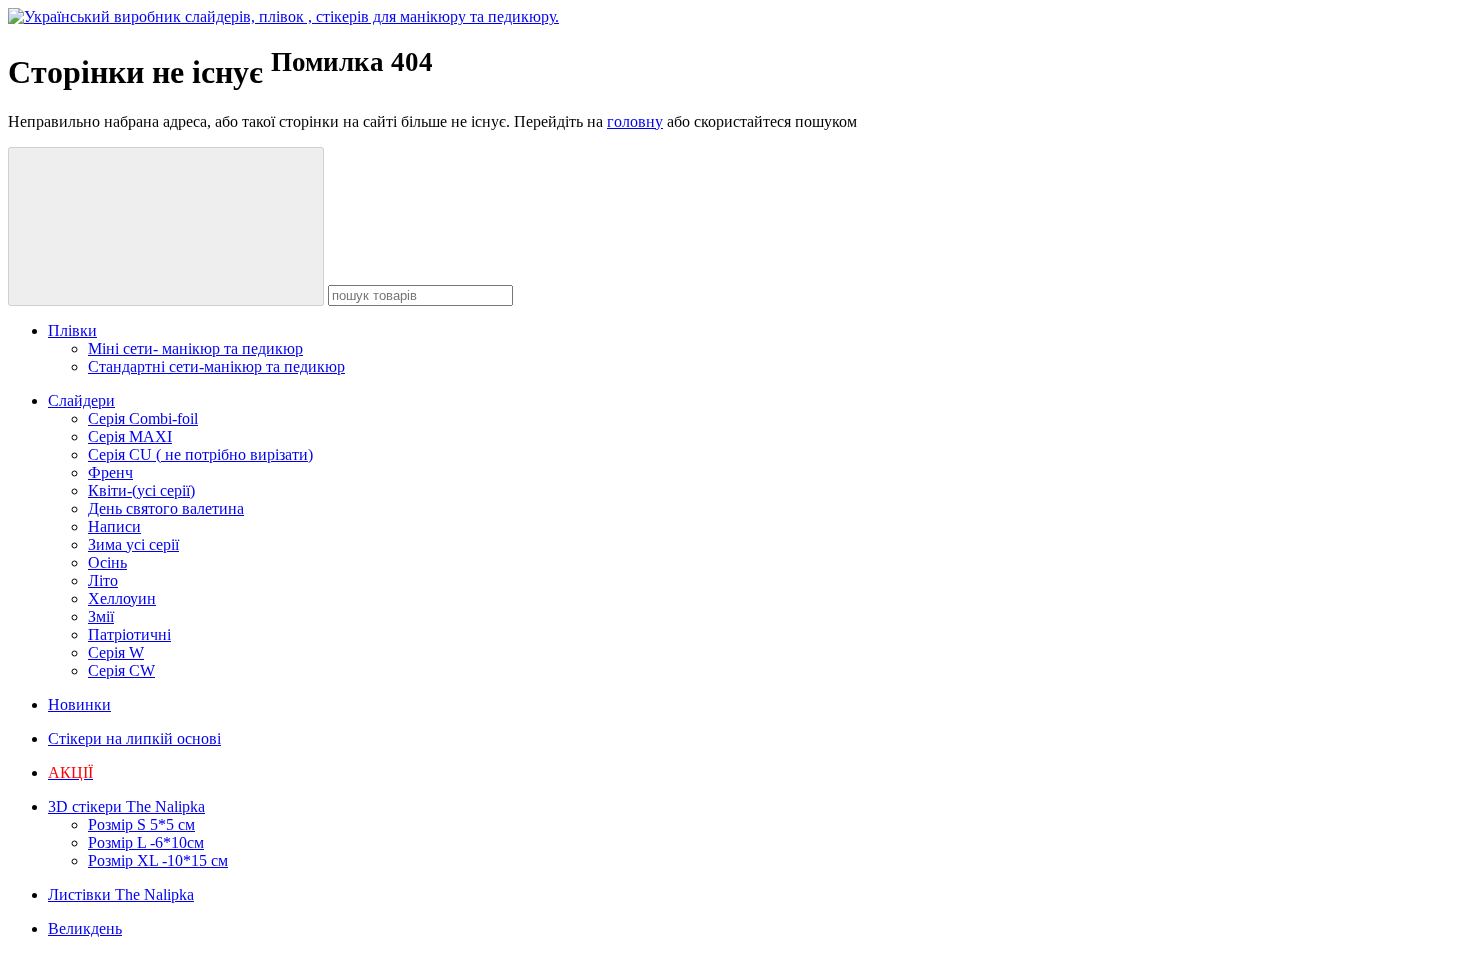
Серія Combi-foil (143, 418)
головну (635, 121)
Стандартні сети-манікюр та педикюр (216, 366)
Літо (103, 580)
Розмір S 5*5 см (141, 824)
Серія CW (121, 670)
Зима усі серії (133, 544)
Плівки (72, 330)
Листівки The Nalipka (121, 894)
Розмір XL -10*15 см (158, 860)
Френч (110, 472)
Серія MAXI (130, 436)
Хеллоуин (122, 598)
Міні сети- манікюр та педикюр (195, 348)
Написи (114, 526)
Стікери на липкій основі (134, 738)
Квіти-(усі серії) (141, 490)
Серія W (116, 652)
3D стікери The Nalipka (126, 806)
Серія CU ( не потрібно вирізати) (200, 454)
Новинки (79, 704)
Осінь (107, 562)
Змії (101, 616)
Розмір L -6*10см (146, 842)
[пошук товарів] (166, 226)
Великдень (85, 928)
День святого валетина (166, 508)
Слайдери (81, 400)
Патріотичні (129, 634)
